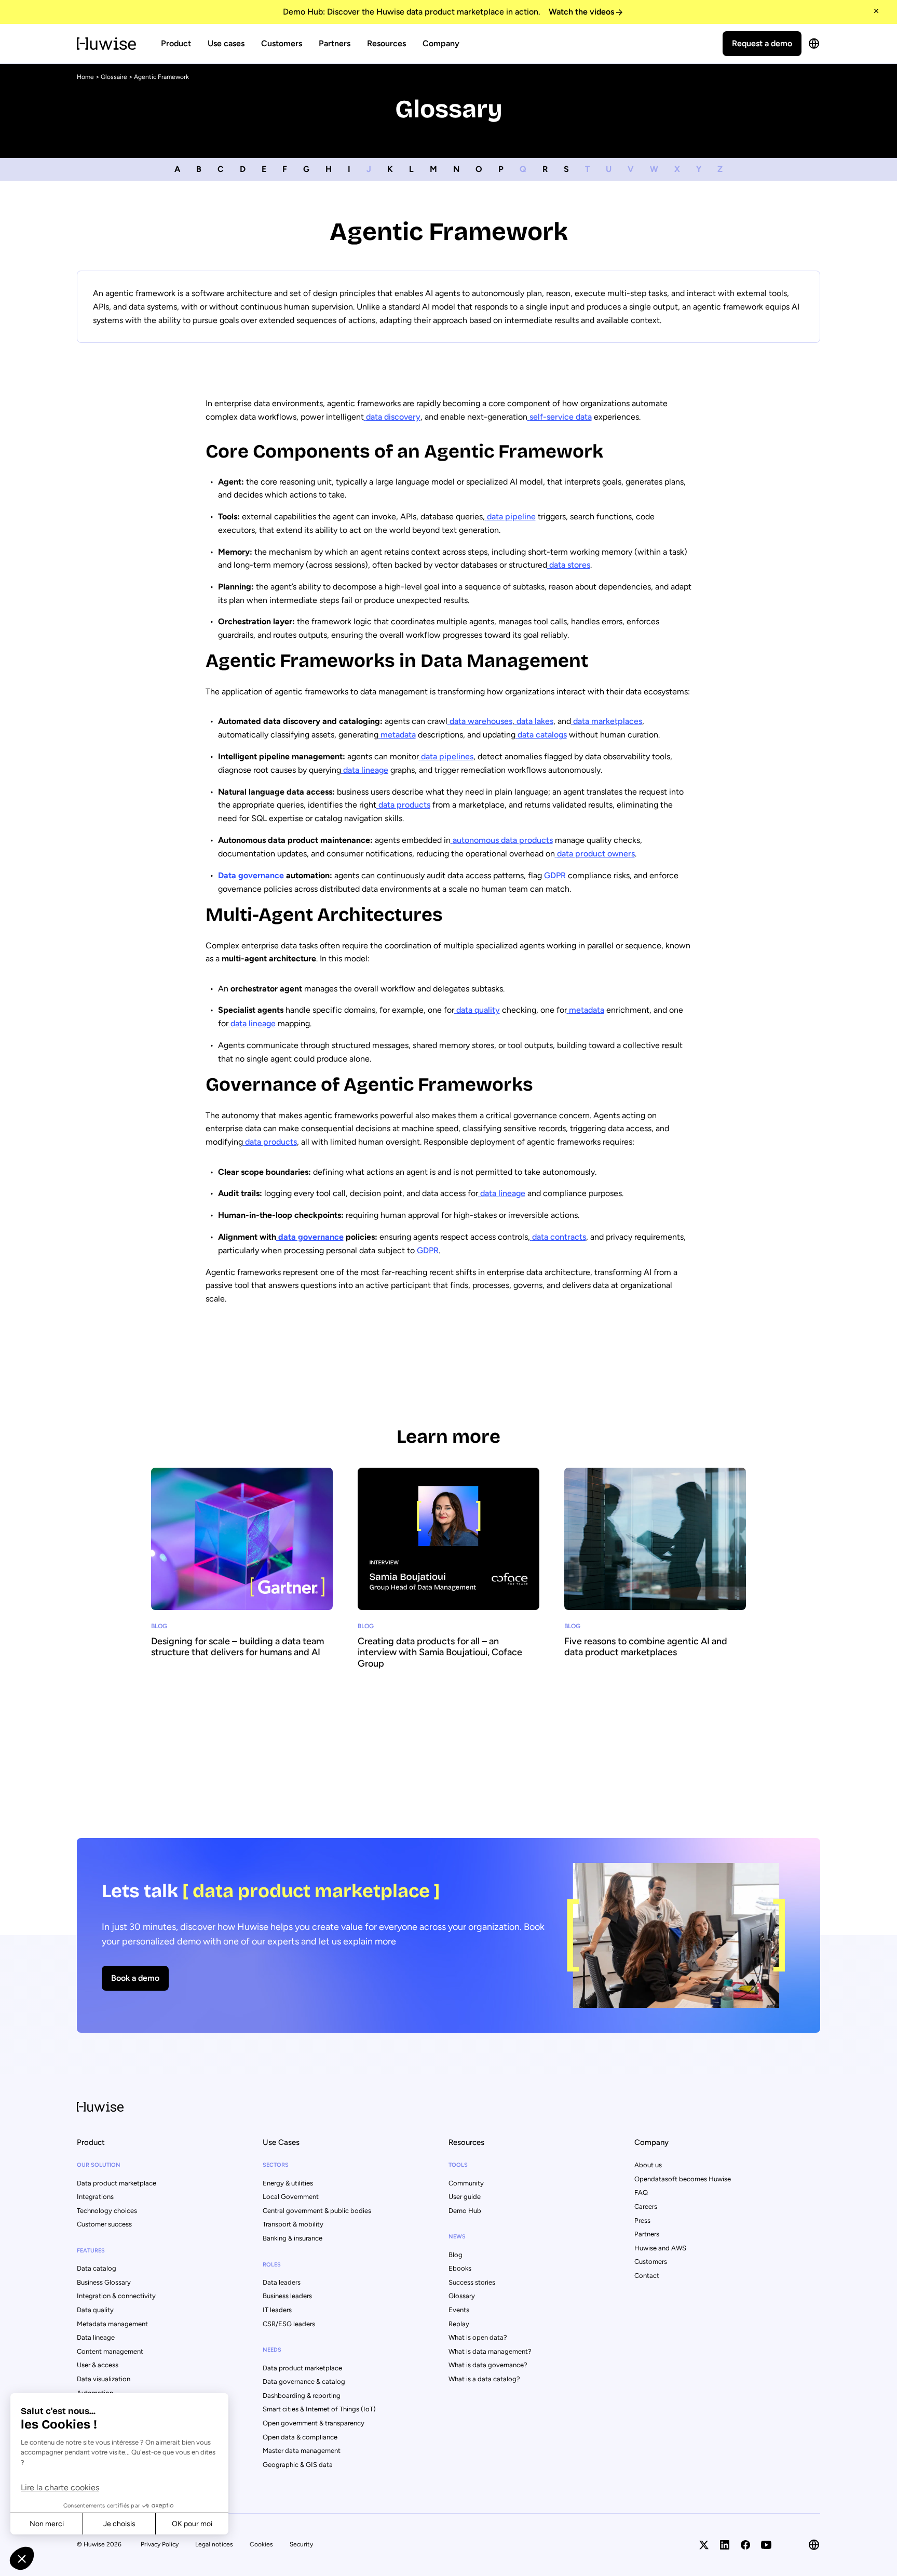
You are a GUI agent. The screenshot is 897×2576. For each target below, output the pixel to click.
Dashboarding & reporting (302, 2396)
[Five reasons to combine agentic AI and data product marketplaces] (655, 1588)
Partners (335, 43)
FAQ (641, 2192)
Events (459, 2310)
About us (648, 2165)
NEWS (457, 2237)
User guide (465, 2197)
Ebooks (460, 2268)
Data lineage (96, 2337)
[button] (22, 2558)
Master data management (302, 2451)
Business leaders (287, 2296)
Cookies (261, 2544)
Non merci (47, 2524)
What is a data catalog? (484, 2379)
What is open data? (478, 2337)
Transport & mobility (293, 2224)
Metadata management (112, 2324)
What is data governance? (488, 2365)
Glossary (462, 2296)
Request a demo (762, 43)
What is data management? (490, 2351)
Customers (282, 43)
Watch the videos (581, 12)
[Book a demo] (448, 1935)
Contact (647, 2276)
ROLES (272, 2265)
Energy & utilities (288, 2183)
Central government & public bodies (317, 2211)
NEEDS (272, 2350)
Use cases (226, 43)
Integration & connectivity (116, 2296)
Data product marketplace (117, 2183)
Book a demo (135, 1978)
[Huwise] (106, 44)
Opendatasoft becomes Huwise (683, 2179)
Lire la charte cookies (60, 2487)
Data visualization (104, 2379)
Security (301, 2544)
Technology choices (107, 2211)
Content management (110, 2351)
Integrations (95, 2197)
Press (642, 2221)
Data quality (95, 2310)
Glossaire (114, 77)
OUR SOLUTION (99, 2165)
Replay (459, 2324)
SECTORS (276, 2165)
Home (85, 77)
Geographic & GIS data (298, 2465)
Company (441, 43)
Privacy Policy (160, 2544)
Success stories (472, 2282)
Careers (646, 2206)
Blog (456, 2255)
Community (466, 2183)
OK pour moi (192, 2524)
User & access (98, 2365)
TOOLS (458, 2165)
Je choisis (119, 2524)
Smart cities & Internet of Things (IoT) (319, 2409)
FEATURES (91, 2251)
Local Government (291, 2197)
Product (176, 43)
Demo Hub (465, 2211)
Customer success (104, 2224)
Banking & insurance (293, 2238)
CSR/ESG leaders (289, 2324)
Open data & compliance (300, 2437)
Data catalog (97, 2268)
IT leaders (277, 2310)
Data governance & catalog (304, 2382)
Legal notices (214, 2544)
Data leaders (282, 2282)
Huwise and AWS (660, 2248)
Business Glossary (104, 2282)
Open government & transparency (314, 2423)
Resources (386, 43)
